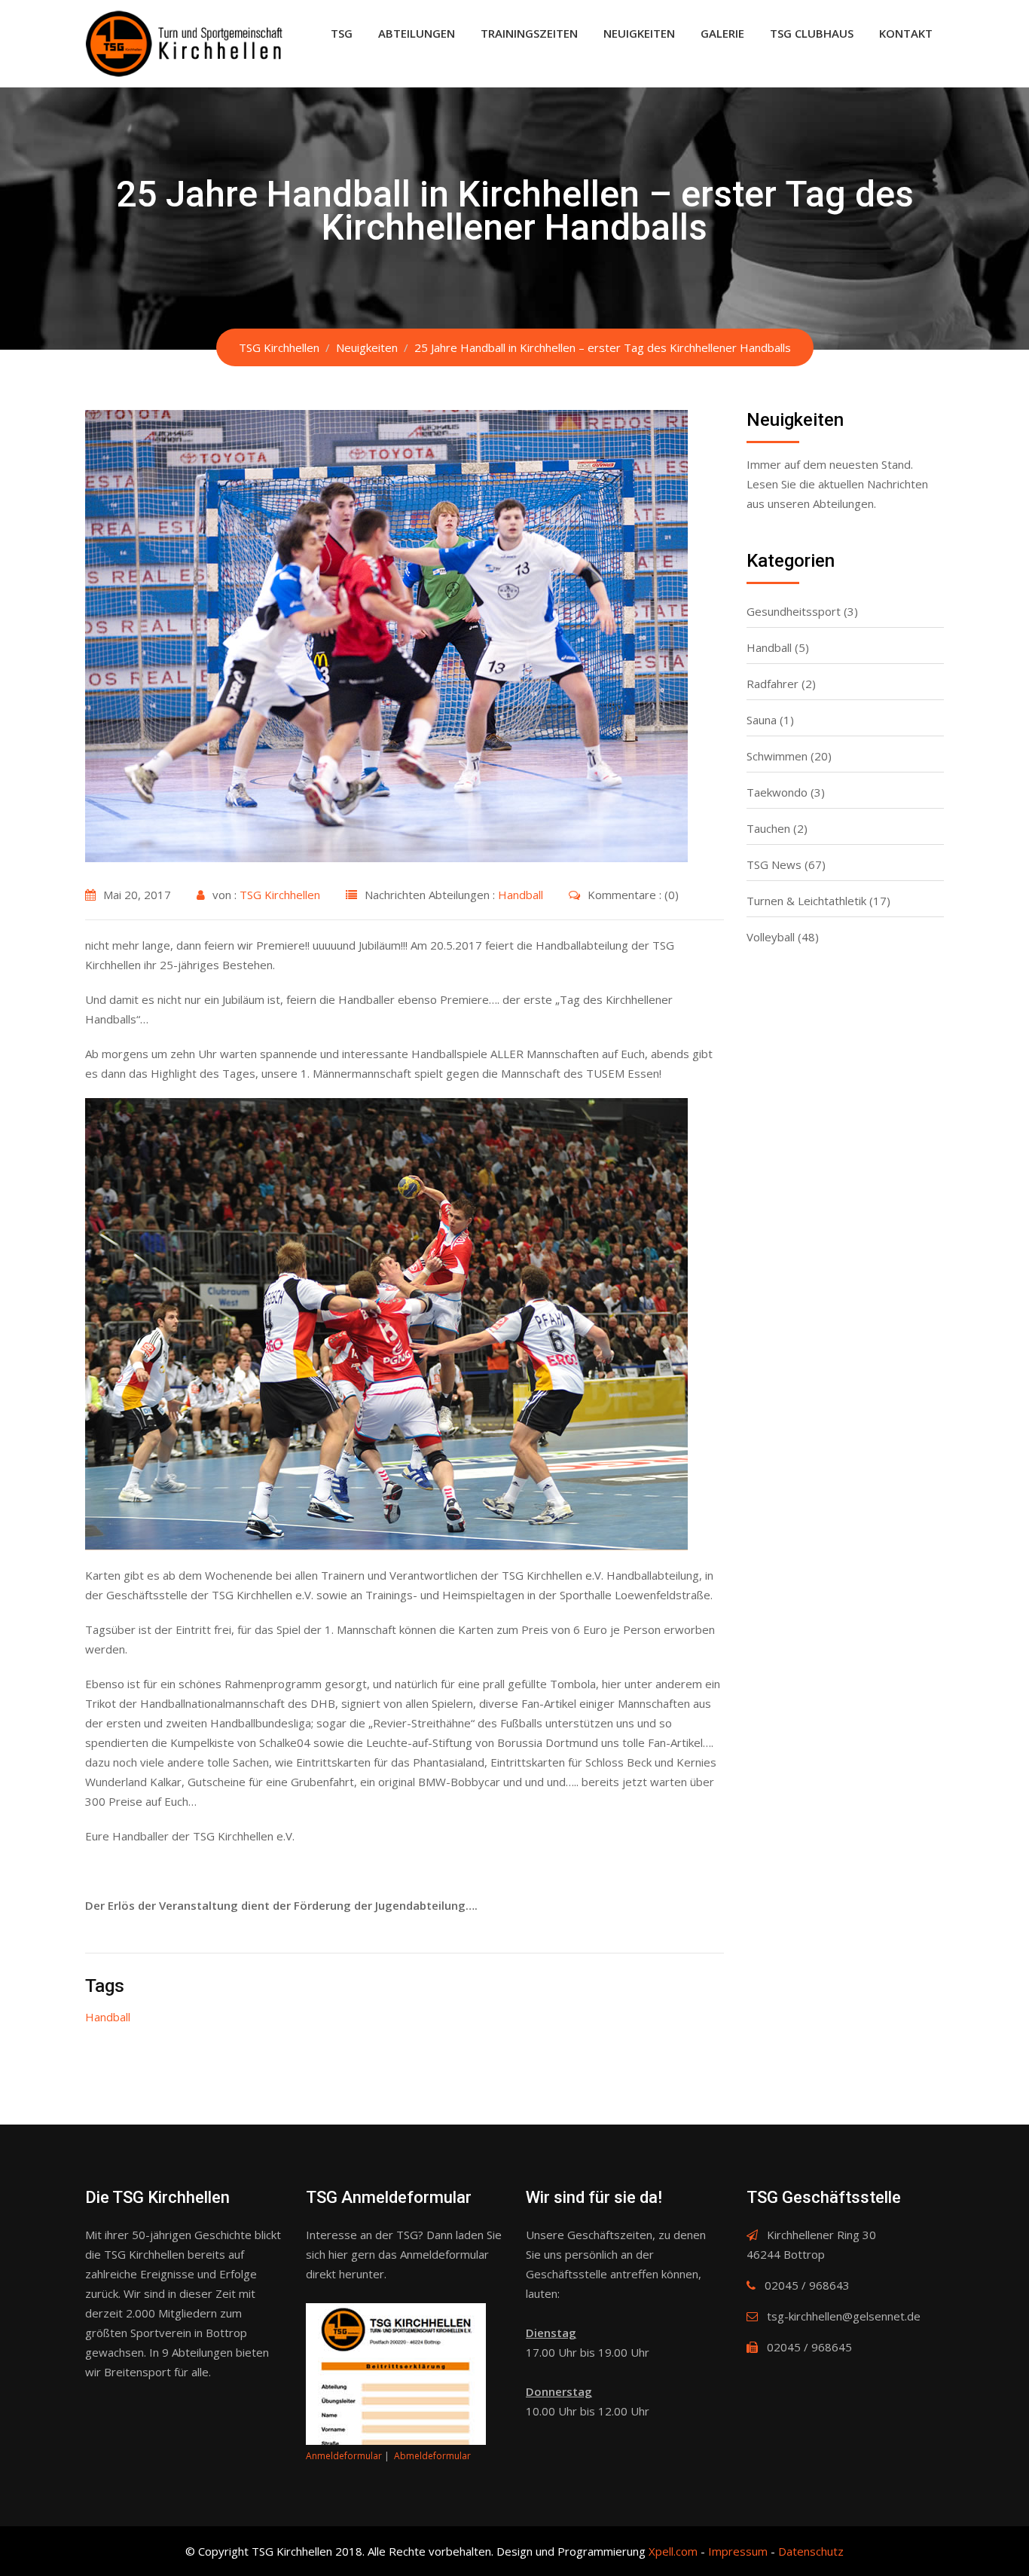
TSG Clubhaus (812, 33)
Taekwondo (777, 792)
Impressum (738, 2551)
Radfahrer (773, 684)
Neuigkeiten (639, 33)
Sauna (762, 720)
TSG (342, 33)
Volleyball (771, 937)
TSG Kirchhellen (280, 895)
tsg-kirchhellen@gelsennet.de (844, 2316)
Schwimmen (777, 756)
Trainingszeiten (529, 33)
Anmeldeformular (344, 2456)
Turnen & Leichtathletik (806, 901)
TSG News (774, 864)
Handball (521, 895)
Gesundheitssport (794, 611)
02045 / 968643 (807, 2285)
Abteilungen (417, 33)
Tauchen (768, 828)
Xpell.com (673, 2551)
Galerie (722, 33)
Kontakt (906, 33)
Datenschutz (811, 2551)
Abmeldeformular (432, 2456)
